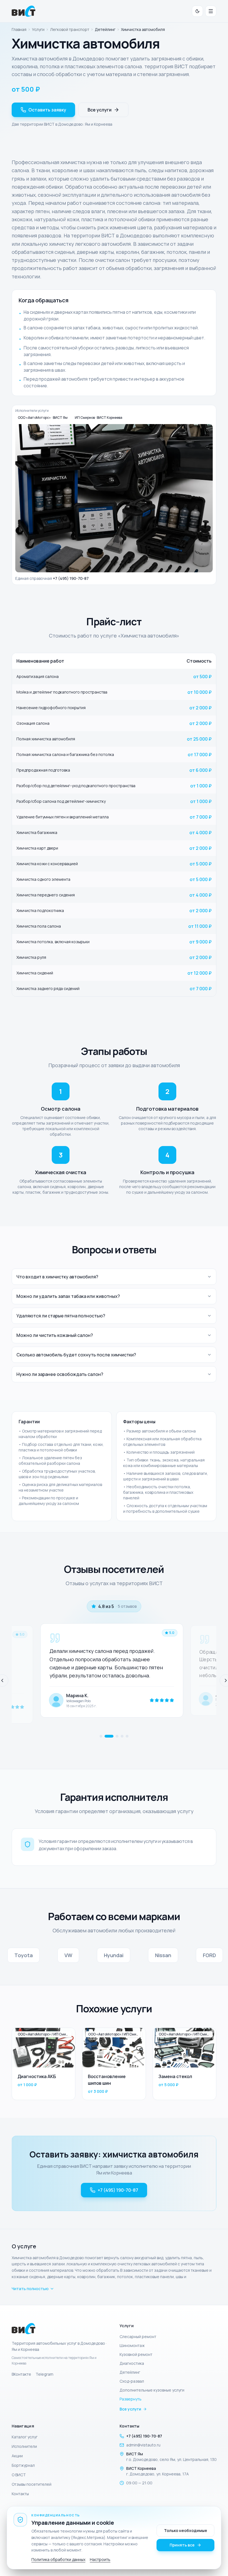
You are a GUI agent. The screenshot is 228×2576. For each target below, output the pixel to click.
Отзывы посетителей (32, 2484)
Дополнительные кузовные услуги (152, 2390)
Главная (19, 29)
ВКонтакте (21, 2374)
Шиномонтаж (132, 2345)
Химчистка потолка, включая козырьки (53, 942)
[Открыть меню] (211, 11)
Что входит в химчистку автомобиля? (57, 1277)
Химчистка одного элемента (43, 879)
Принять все (182, 2545)
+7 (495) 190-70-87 (71, 578)
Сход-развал (132, 2381)
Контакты (20, 2494)
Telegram (44, 2374)
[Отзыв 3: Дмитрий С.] (114, 1736)
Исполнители (24, 2446)
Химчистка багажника (37, 832)
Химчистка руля (31, 957)
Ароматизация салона (38, 676)
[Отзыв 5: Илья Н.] (127, 1736)
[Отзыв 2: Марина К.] (106, 1736)
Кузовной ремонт (136, 2354)
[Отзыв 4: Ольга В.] (122, 1736)
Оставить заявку (47, 110)
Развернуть (131, 2399)
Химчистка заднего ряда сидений (48, 988)
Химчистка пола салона (39, 926)
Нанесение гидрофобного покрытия (51, 708)
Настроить (100, 2559)
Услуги (38, 29)
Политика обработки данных (58, 2559)
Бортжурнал (23, 2465)
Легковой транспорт (70, 29)
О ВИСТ (19, 2475)
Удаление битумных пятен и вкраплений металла (63, 817)
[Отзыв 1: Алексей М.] (101, 1736)
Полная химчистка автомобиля (46, 739)
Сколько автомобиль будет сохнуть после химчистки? (76, 1355)
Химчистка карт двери (37, 848)
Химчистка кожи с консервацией (47, 864)
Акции (17, 2456)
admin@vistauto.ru (143, 2445)
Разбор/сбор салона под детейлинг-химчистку (61, 801)
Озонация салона (33, 723)
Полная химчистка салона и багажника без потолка (65, 754)
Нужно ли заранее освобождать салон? (60, 1374)
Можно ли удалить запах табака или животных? (68, 1296)
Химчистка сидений (35, 973)
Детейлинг (130, 2372)
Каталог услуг (25, 2437)
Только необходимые (186, 2530)
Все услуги (100, 110)
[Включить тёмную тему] (197, 11)
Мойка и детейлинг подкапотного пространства (62, 692)
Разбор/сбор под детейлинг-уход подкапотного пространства (76, 786)
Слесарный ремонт (138, 2337)
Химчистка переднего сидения (46, 895)
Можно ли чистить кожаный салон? (55, 1335)
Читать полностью (30, 2289)
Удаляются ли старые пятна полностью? (61, 1316)
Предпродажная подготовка (43, 770)
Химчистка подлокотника (40, 910)
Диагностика (132, 2363)
